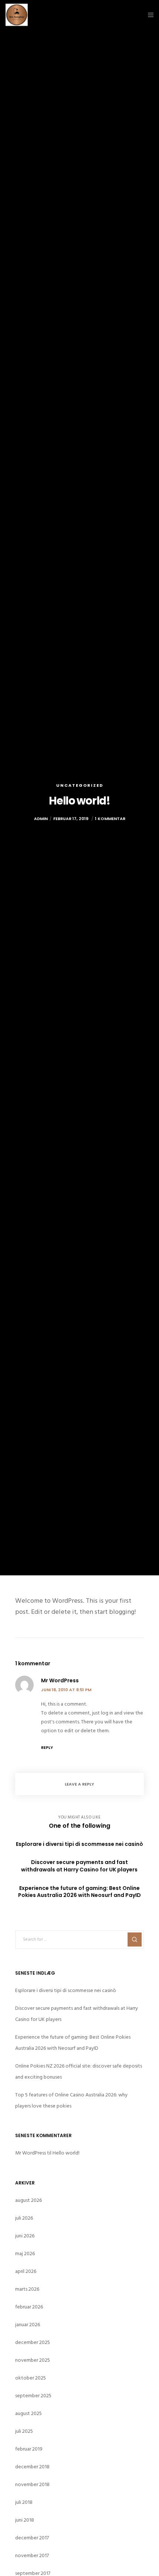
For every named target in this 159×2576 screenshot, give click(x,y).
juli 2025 (24, 2431)
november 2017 (32, 2555)
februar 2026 (29, 2307)
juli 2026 (24, 2218)
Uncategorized (80, 785)
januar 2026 (28, 2325)
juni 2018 (25, 2520)
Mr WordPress (31, 2153)
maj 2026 (25, 2253)
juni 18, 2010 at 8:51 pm (66, 1690)
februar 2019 (29, 2449)
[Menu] (148, 15)
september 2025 (33, 2396)
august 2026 (28, 2200)
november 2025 (33, 2360)
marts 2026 (27, 2289)
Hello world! (66, 2153)
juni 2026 (25, 2236)
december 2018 (32, 2467)
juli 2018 (24, 2502)
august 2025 (28, 2413)
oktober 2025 (31, 2378)
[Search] (135, 1939)
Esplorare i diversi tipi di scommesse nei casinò (66, 1990)
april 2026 (26, 2271)
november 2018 (32, 2484)
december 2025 (33, 2342)
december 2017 (32, 2538)
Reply (47, 1747)
